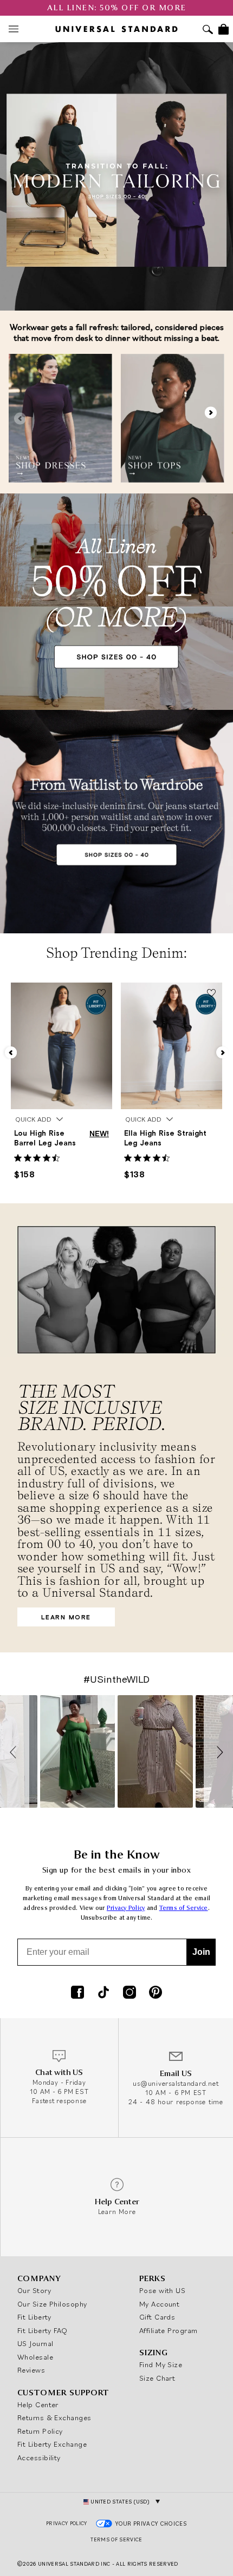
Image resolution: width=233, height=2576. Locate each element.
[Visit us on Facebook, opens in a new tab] (77, 1993)
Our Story (34, 2290)
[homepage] (116, 29)
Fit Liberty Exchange (52, 2444)
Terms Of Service (116, 2539)
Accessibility (39, 2458)
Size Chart (157, 2378)
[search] (208, 31)
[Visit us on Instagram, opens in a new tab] (130, 1993)
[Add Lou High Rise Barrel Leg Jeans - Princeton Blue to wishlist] (101, 994)
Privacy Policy (126, 1908)
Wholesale (35, 2357)
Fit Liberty (34, 2317)
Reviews (31, 2370)
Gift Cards (157, 2317)
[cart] (224, 29)
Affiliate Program (169, 2330)
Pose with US (162, 2290)
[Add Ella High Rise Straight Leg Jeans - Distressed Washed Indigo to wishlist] (211, 994)
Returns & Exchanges (54, 2417)
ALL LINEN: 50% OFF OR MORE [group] (117, 8)
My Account (160, 2304)
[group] (60, 418)
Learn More (54, 1620)
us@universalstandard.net (176, 2083)
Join (201, 1952)
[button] (212, 418)
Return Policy (40, 2431)
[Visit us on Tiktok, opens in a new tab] (103, 1993)
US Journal (35, 2343)
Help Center (38, 2404)
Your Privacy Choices (151, 2524)
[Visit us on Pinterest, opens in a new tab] (156, 1993)
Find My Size (161, 2364)
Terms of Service (184, 1908)
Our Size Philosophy (52, 2304)
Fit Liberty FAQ (43, 2330)
